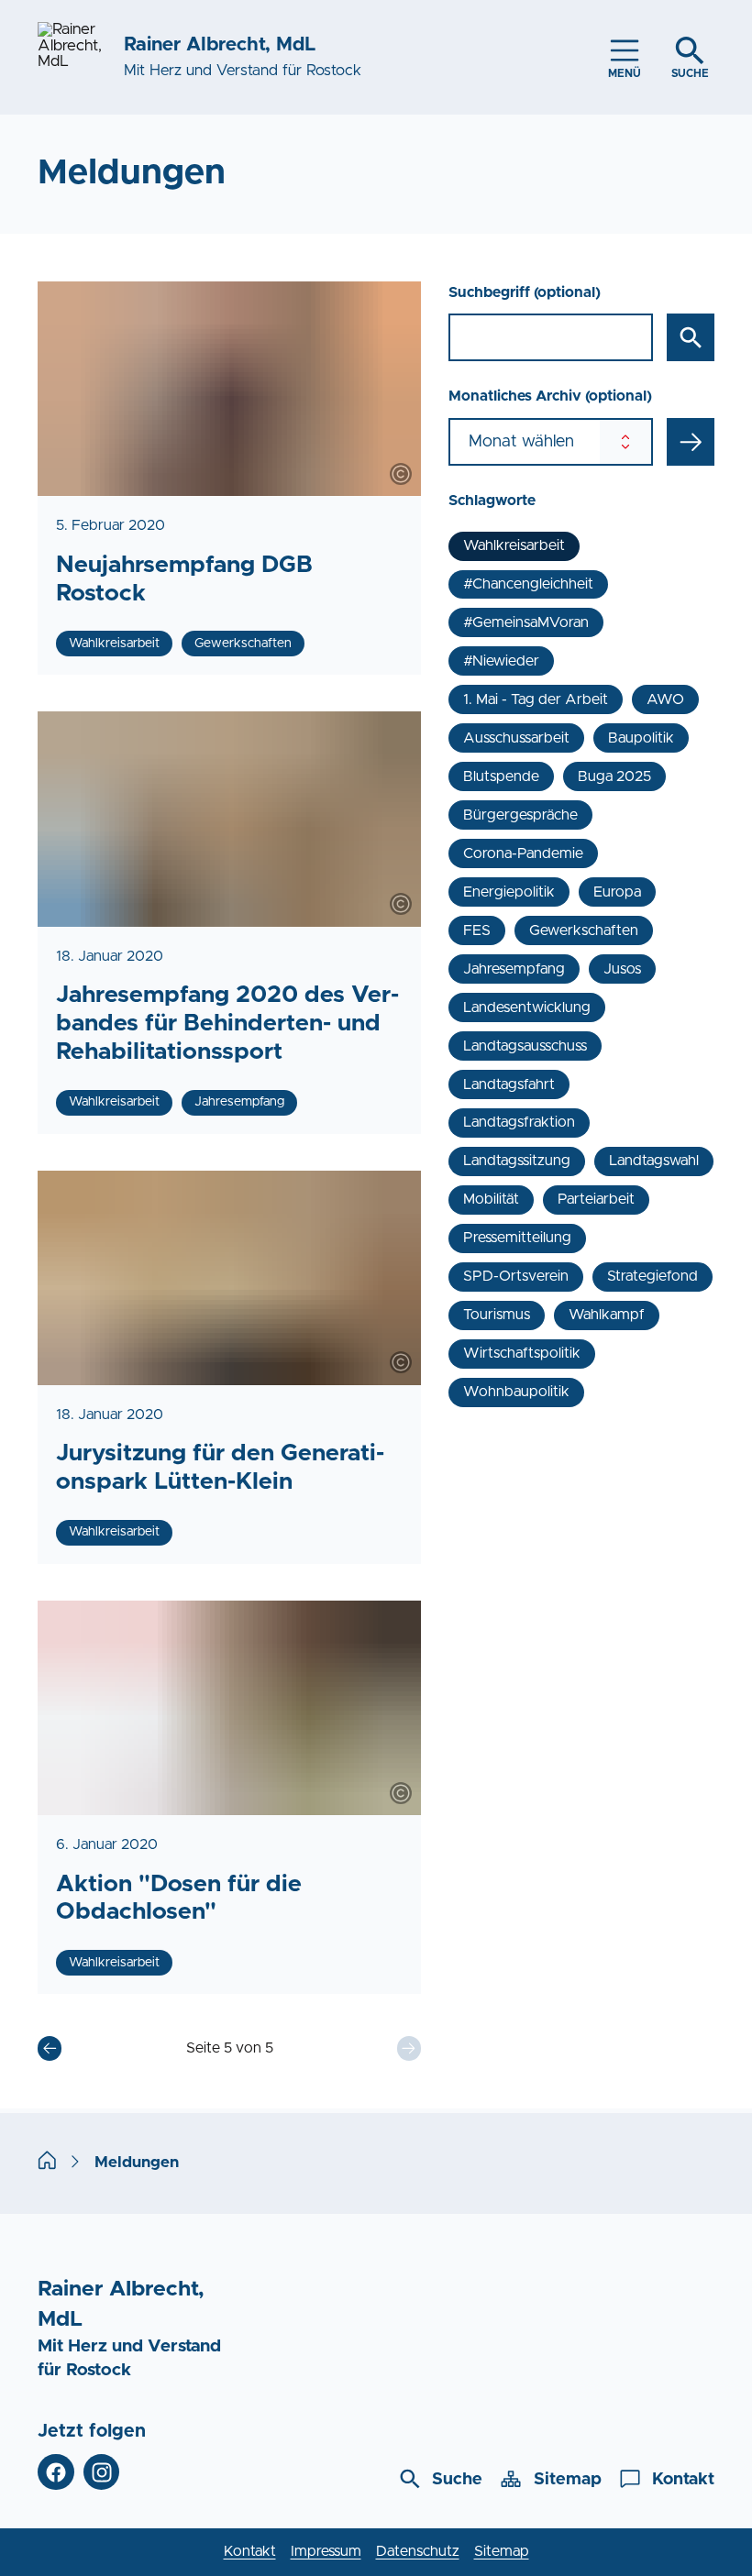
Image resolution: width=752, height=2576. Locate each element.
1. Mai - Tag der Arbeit (536, 699)
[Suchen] (691, 337)
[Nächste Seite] (409, 2048)
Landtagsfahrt (509, 1084)
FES (477, 930)
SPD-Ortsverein (516, 1276)
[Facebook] (56, 2472)
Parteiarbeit (596, 1199)
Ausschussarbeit (516, 738)
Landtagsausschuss (525, 1046)
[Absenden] (691, 442)
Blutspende (501, 776)
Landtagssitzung (517, 1161)
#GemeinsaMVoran (526, 622)
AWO (665, 699)
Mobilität (491, 1199)
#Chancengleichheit (528, 584)
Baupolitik (641, 738)
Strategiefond (652, 1276)
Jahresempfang (514, 969)
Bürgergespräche (520, 815)
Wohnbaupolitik (516, 1392)
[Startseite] (47, 2163)
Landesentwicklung (527, 1007)
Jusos (622, 969)
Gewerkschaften (584, 930)
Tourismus (497, 1315)
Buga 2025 (614, 776)
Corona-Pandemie (523, 853)
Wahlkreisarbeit (514, 545)
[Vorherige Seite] (50, 2048)
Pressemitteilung (517, 1238)
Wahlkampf (607, 1315)
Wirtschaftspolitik (522, 1353)
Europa (617, 892)
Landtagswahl (654, 1161)
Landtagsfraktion (519, 1122)
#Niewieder (501, 661)
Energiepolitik (509, 892)
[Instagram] (102, 2472)
